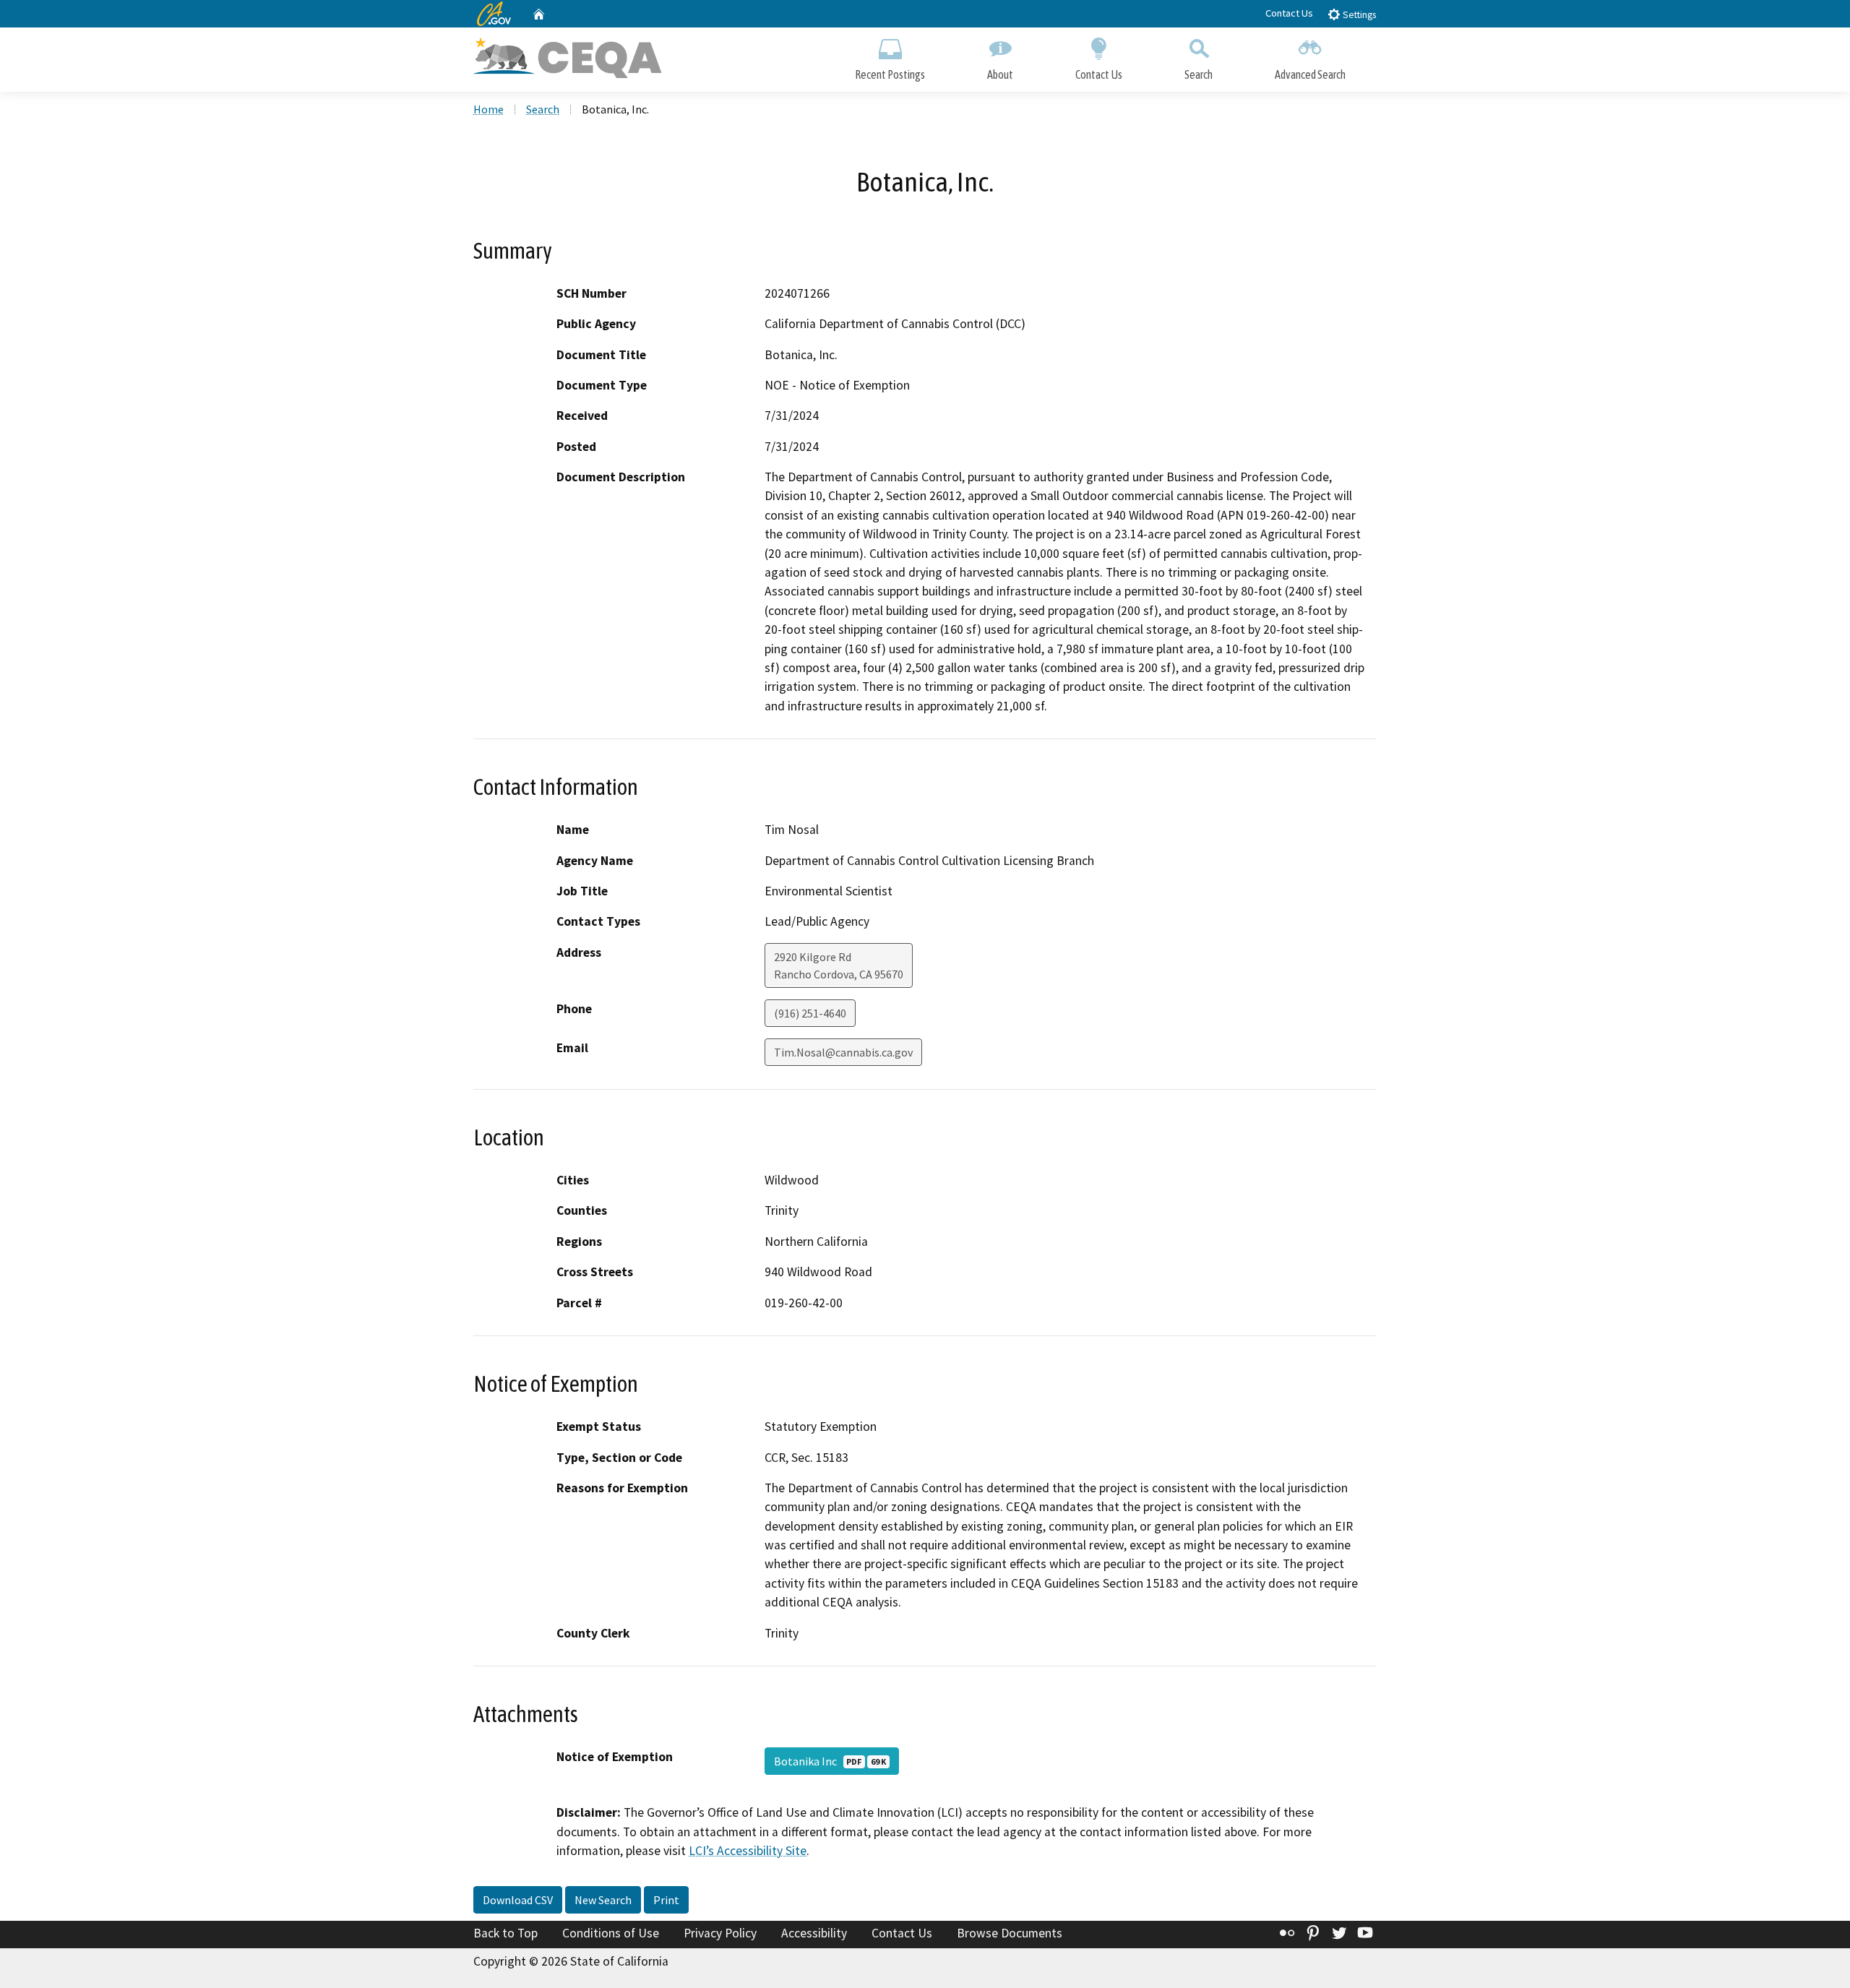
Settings (1358, 15)
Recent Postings (890, 74)
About (1000, 74)
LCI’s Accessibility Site (748, 1851)
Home (489, 109)
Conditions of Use (611, 1933)
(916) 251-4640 (810, 1013)
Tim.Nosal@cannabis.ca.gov (843, 1052)
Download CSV (518, 1900)
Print (666, 1900)
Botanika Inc (830, 1761)
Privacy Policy (720, 1933)
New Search (603, 1900)
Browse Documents (1010, 1933)
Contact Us (1289, 13)
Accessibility (814, 1933)
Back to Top (505, 1933)
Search (1199, 74)
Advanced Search (1310, 74)
